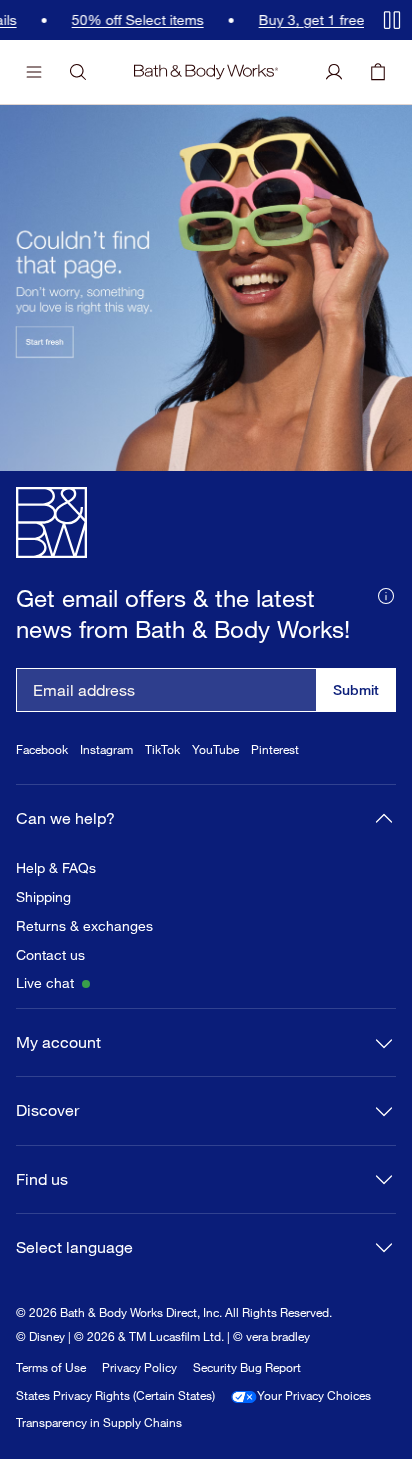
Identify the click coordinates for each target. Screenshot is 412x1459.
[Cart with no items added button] (378, 72)
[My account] (334, 72)
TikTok (162, 749)
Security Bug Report (247, 1367)
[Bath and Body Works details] (386, 594)
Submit (356, 689)
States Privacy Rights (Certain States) (115, 1395)
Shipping (43, 897)
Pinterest (275, 749)
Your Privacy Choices (314, 1395)
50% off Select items (133, 20)
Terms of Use (51, 1367)
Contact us (50, 955)
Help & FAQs (56, 868)
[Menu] (34, 72)
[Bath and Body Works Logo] (206, 72)
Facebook (42, 749)
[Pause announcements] (392, 20)
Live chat (45, 983)
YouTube (215, 749)
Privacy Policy (139, 1367)
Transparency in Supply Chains (99, 1422)
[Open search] (78, 72)
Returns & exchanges (84, 926)
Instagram (106, 749)
